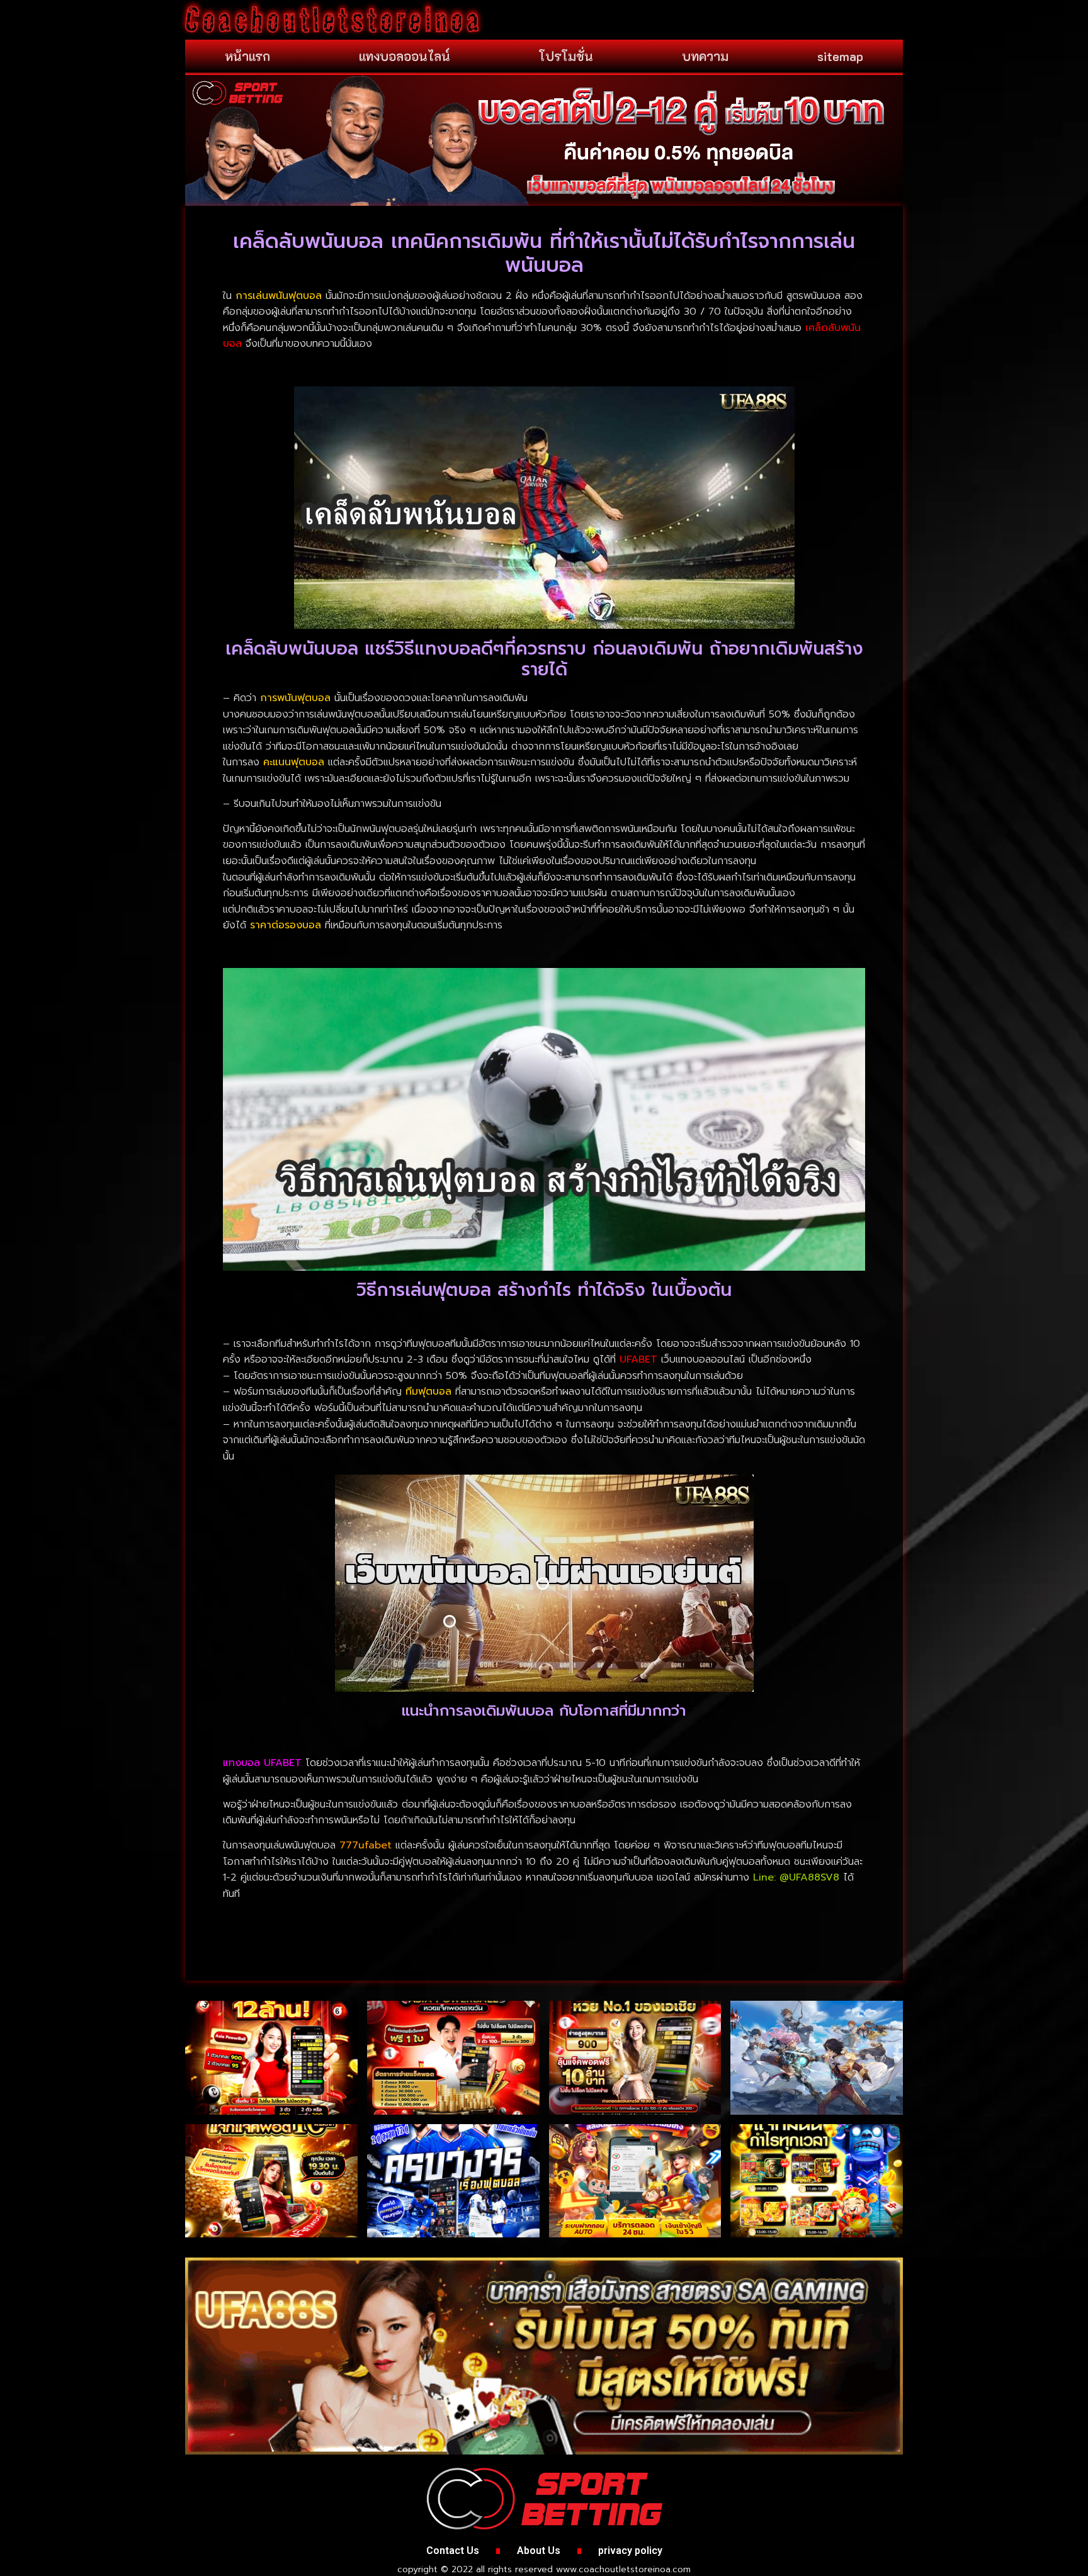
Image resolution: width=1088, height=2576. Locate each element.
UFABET (638, 1359)
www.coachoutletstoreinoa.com (623, 2569)
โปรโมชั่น (566, 56)
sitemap (840, 56)
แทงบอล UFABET (262, 1763)
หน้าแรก (247, 56)
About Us (539, 2551)
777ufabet (365, 1845)
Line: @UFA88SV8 (796, 1877)
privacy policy (630, 2551)
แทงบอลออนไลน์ (405, 56)
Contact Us (453, 2551)
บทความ (705, 56)
